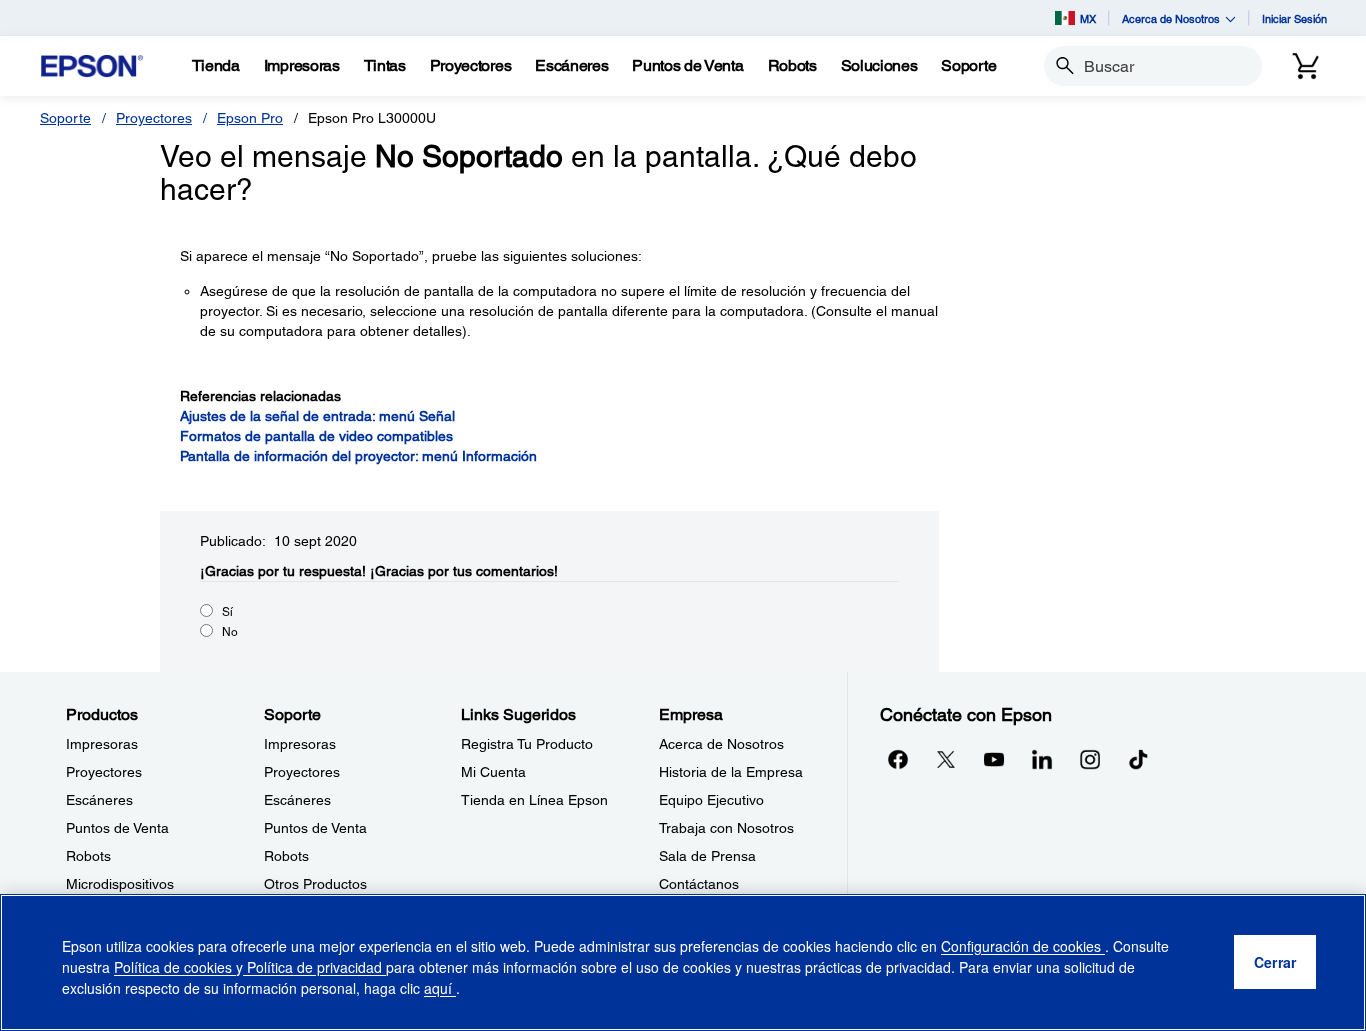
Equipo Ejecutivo (711, 800)
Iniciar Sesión (1294, 18)
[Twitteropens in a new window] (946, 759)
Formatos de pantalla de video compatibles (316, 436)
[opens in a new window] (1138, 759)
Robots (88, 856)
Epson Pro (250, 118)
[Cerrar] (1275, 963)
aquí (440, 988)
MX (1088, 18)
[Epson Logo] (92, 66)
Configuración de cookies (1023, 946)
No (230, 632)
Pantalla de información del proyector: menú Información (358, 456)
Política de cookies (175, 967)
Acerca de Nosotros (721, 744)
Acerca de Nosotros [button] (1171, 18)
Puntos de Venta (117, 828)
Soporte (65, 118)
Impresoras (102, 744)
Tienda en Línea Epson (534, 800)
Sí (227, 612)
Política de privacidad (314, 967)
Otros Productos (315, 884)
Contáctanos (699, 884)
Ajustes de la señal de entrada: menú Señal (317, 416)
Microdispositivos (120, 884)
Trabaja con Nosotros (726, 828)
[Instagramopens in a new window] (1090, 759)
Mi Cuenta (493, 772)
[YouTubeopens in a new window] (994, 759)
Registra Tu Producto (527, 744)
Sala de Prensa (707, 856)
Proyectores (154, 118)
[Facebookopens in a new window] (898, 759)
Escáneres (99, 800)
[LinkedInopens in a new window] (1042, 759)
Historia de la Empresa (731, 772)
